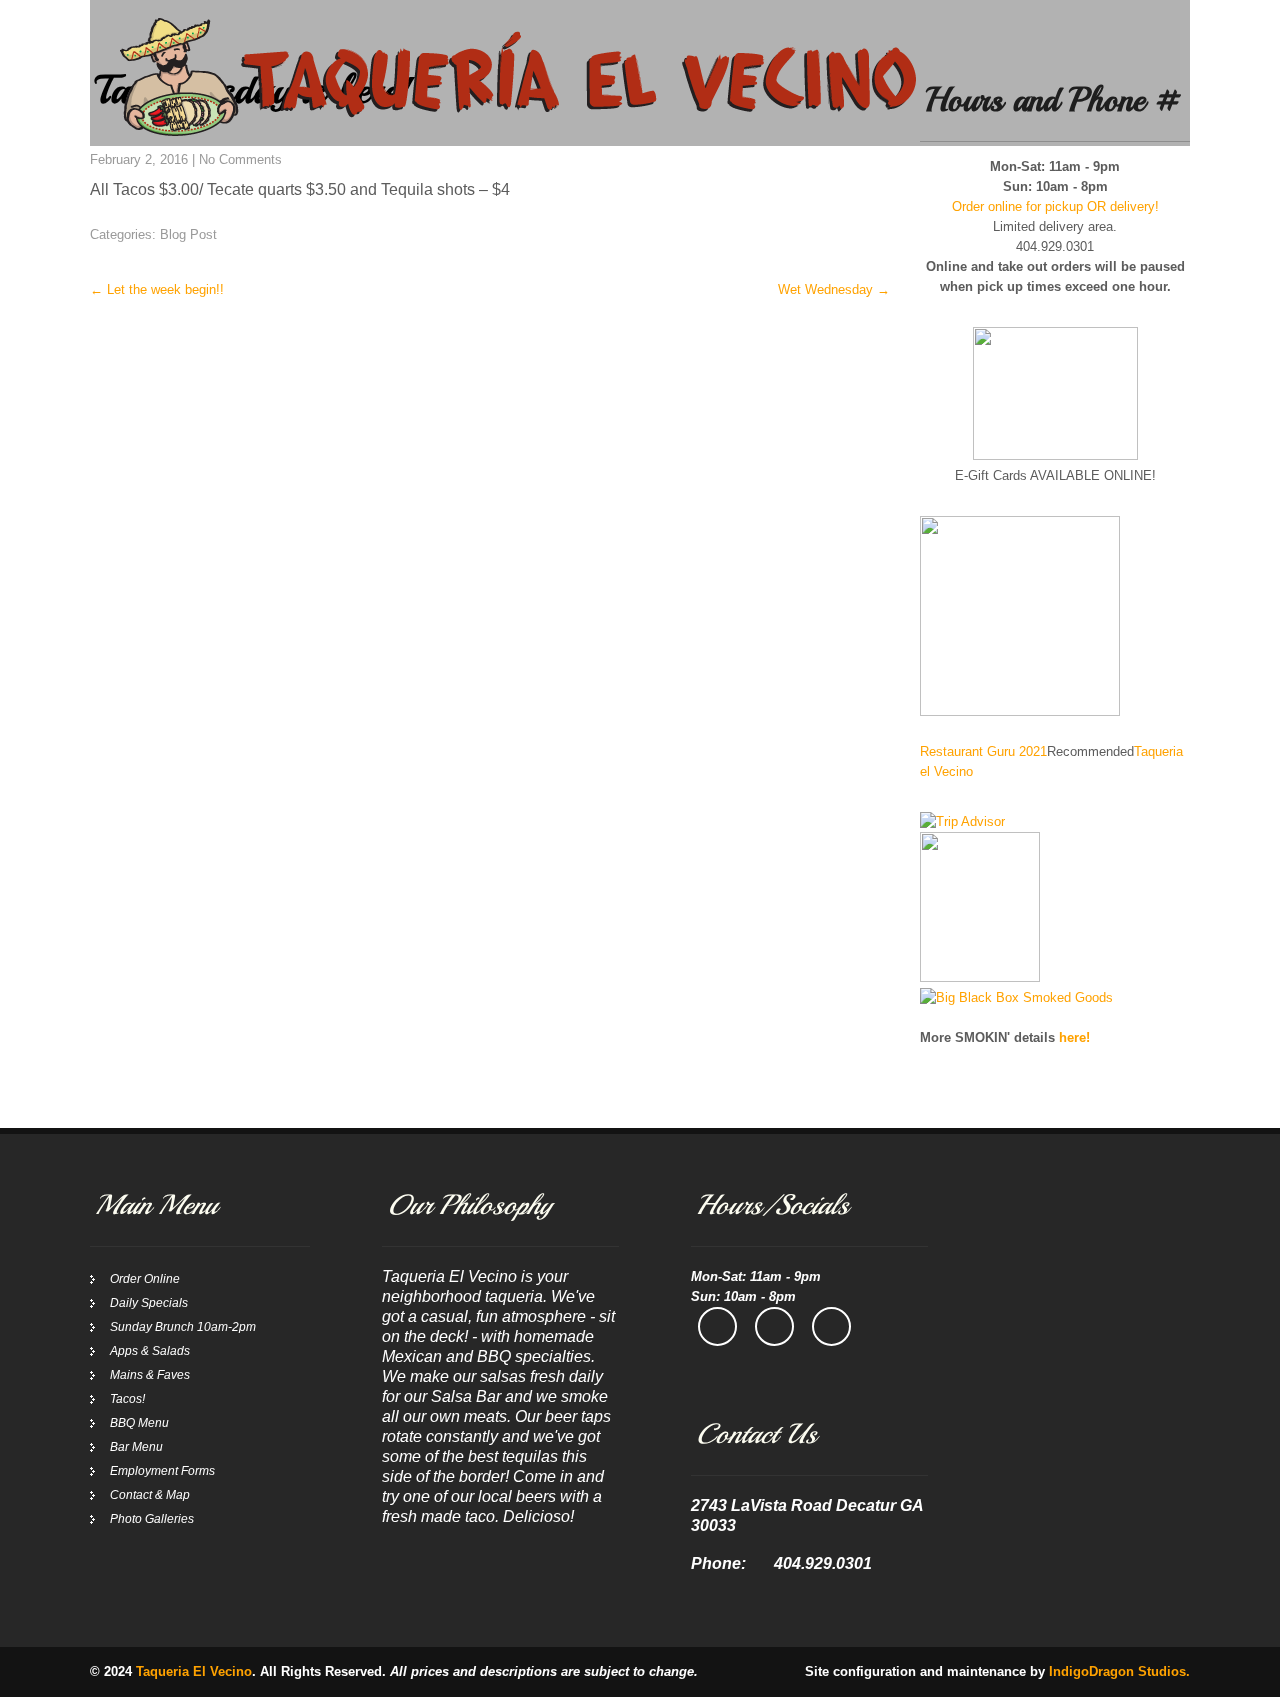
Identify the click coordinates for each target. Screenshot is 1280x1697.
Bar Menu (136, 1447)
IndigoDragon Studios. (1119, 1671)
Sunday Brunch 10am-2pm (183, 1327)
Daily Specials (149, 1303)
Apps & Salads (150, 1351)
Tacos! (127, 1399)
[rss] (831, 1326)
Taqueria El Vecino (194, 1671)
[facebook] (717, 1326)
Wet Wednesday (834, 289)
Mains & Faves (150, 1375)
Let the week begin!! (157, 289)
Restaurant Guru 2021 (983, 751)
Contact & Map (150, 1495)
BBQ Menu (139, 1423)
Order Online (145, 1279)
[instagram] (774, 1326)
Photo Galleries (152, 1519)
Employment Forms (162, 1471)
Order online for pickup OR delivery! (1055, 206)
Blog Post (188, 234)
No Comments (240, 159)
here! (1074, 1037)
